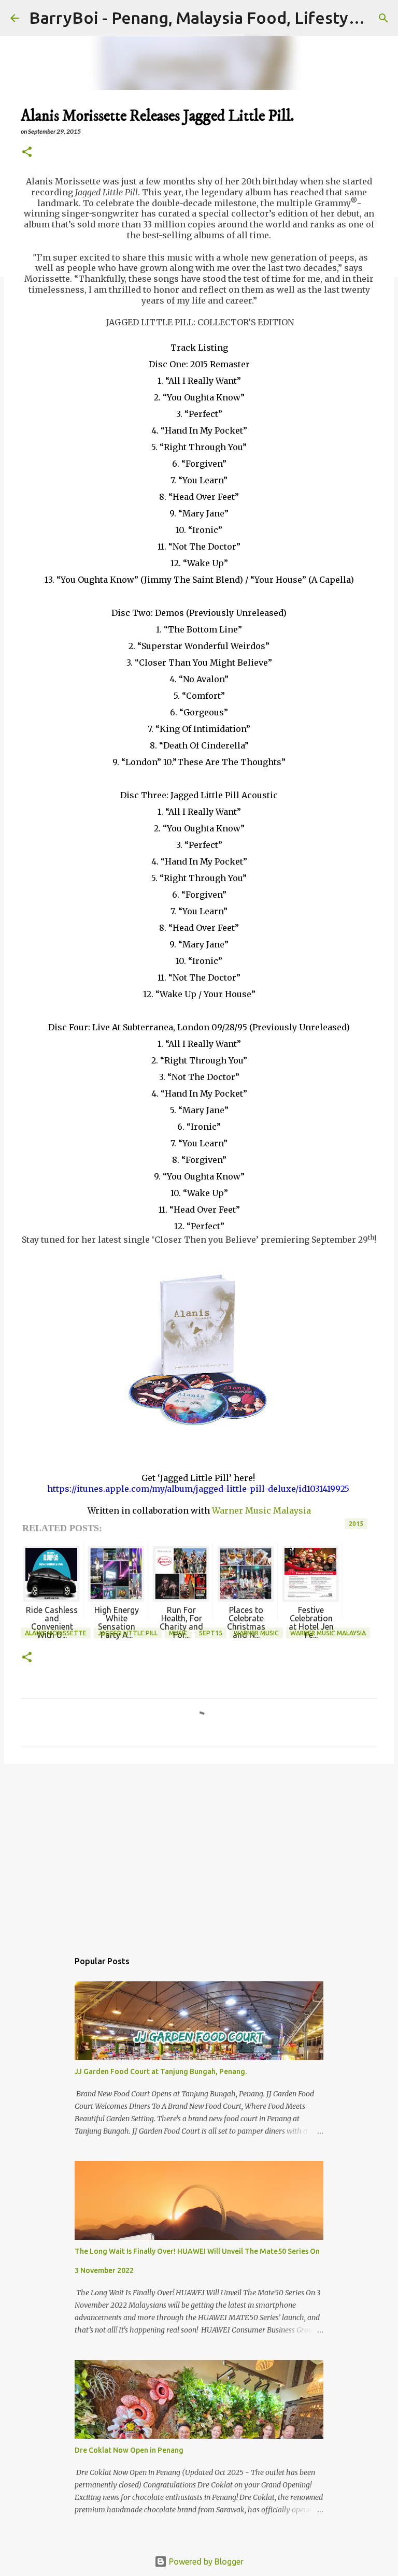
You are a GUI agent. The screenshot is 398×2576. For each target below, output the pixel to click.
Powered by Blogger (205, 2561)
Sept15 (211, 1633)
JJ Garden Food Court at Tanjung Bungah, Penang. (161, 2071)
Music (178, 1633)
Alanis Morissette (56, 1633)
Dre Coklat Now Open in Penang (129, 2450)
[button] (27, 153)
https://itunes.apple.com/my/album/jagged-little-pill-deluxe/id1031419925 (198, 1489)
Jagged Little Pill (128, 1633)
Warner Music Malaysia (261, 1510)
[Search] (383, 18)
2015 (356, 1524)
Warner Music (256, 1633)
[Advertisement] (199, 1852)
